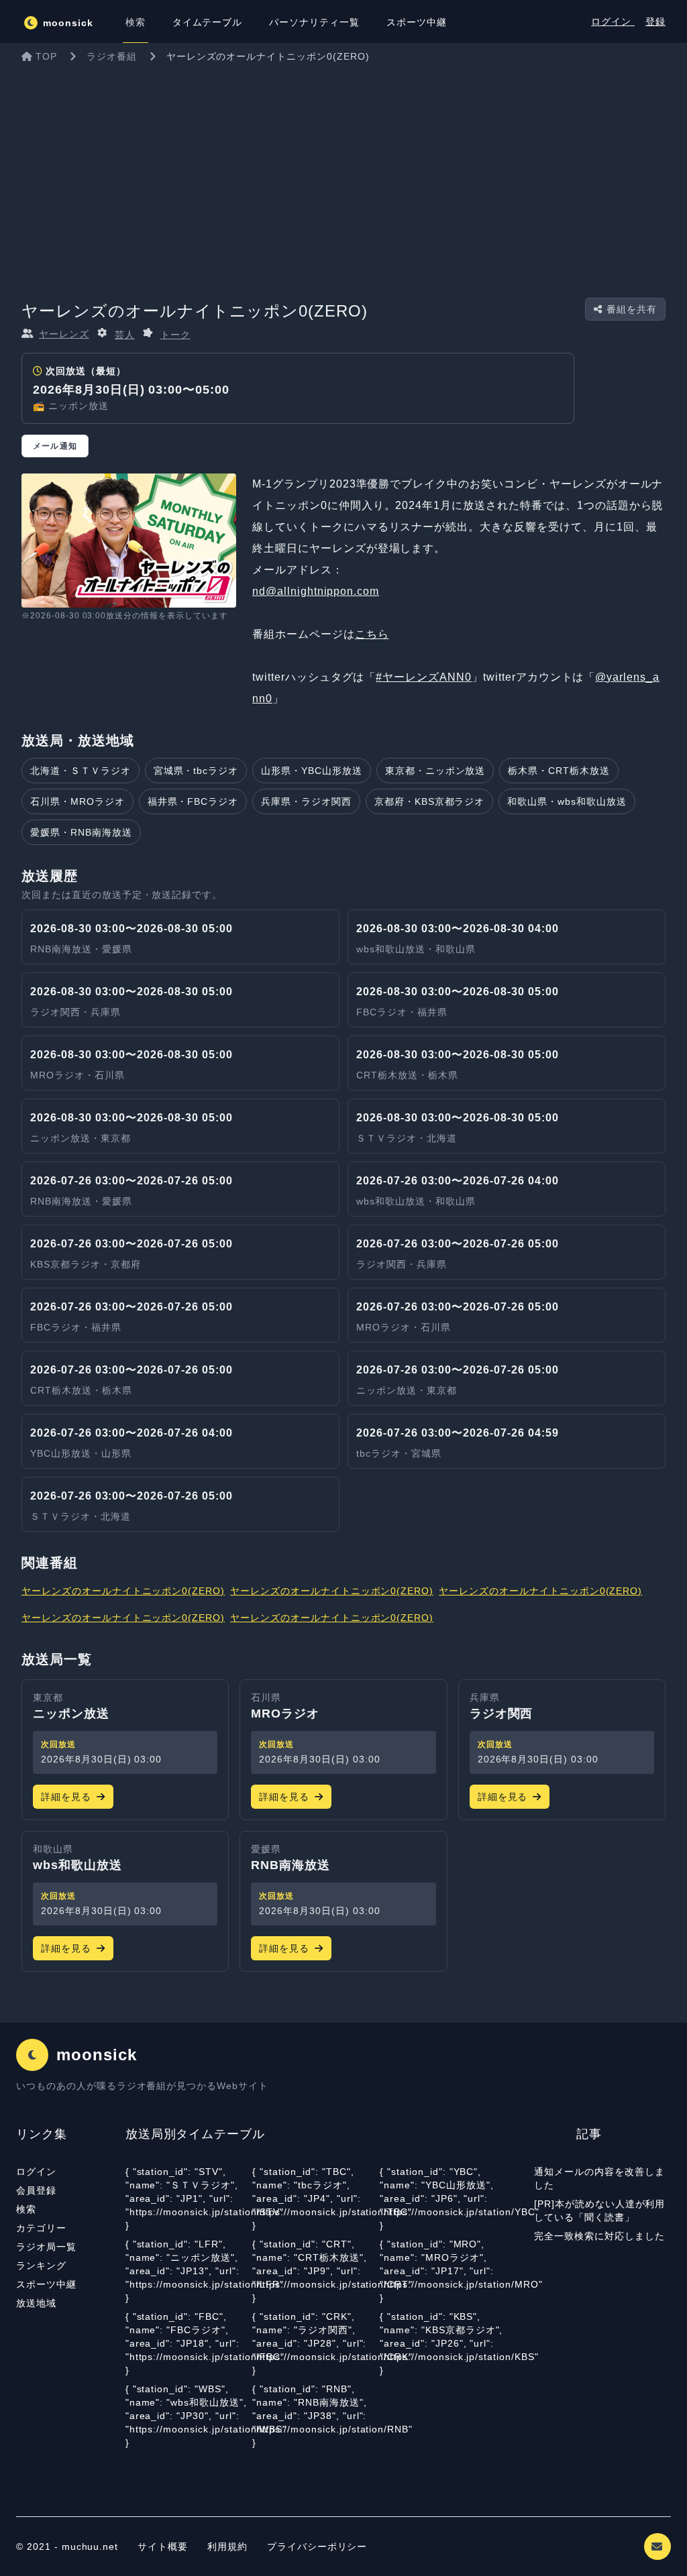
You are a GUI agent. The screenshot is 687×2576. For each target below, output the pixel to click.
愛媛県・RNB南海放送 (81, 832)
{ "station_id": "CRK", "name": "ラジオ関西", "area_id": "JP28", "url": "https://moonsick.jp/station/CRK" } (316, 2343)
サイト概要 (163, 2546)
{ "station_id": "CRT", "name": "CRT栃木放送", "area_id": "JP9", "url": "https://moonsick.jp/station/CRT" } (316, 2271)
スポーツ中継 (46, 2284)
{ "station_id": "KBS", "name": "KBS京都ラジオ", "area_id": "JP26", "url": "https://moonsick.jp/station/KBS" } (443, 2343)
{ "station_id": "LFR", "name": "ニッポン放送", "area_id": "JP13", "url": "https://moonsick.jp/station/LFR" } (189, 2271)
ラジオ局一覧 (46, 2247)
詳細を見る (66, 1797)
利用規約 (229, 2546)
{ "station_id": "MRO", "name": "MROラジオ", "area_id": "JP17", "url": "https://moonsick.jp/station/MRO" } (443, 2271)
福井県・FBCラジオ (193, 801)
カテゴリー (41, 2228)
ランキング (41, 2265)
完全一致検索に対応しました (599, 2236)
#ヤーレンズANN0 (424, 677)
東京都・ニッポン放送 (435, 771)
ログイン (613, 21)
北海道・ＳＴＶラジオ (81, 771)
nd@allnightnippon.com (316, 591)
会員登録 (36, 2190)
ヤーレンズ (64, 334)
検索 (26, 2209)
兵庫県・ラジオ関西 (306, 801)
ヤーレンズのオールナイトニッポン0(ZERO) (123, 1591)
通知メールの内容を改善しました (599, 2178)
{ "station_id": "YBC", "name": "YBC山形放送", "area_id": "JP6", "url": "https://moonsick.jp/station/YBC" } (443, 2198)
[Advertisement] (343, 170)
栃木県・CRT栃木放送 (559, 771)
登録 (655, 21)
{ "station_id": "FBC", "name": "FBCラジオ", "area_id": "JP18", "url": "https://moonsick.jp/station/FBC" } (189, 2343)
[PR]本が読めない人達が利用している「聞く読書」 (599, 2210)
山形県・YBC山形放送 (312, 771)
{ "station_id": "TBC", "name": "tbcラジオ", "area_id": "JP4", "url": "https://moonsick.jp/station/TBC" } (316, 2198)
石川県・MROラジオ (77, 801)
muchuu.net (90, 2546)
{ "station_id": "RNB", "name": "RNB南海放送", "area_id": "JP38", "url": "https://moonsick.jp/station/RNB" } (316, 2416)
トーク (175, 335)
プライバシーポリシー (317, 2546)
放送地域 (36, 2303)
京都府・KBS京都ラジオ (430, 801)
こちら (372, 634)
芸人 (125, 335)
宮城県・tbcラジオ (196, 771)
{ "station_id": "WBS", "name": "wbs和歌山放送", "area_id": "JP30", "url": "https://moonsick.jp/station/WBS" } (189, 2416)
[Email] (657, 2546)
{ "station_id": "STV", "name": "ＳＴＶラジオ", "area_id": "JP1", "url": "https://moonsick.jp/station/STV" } (189, 2198)
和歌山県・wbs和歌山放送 (567, 801)
